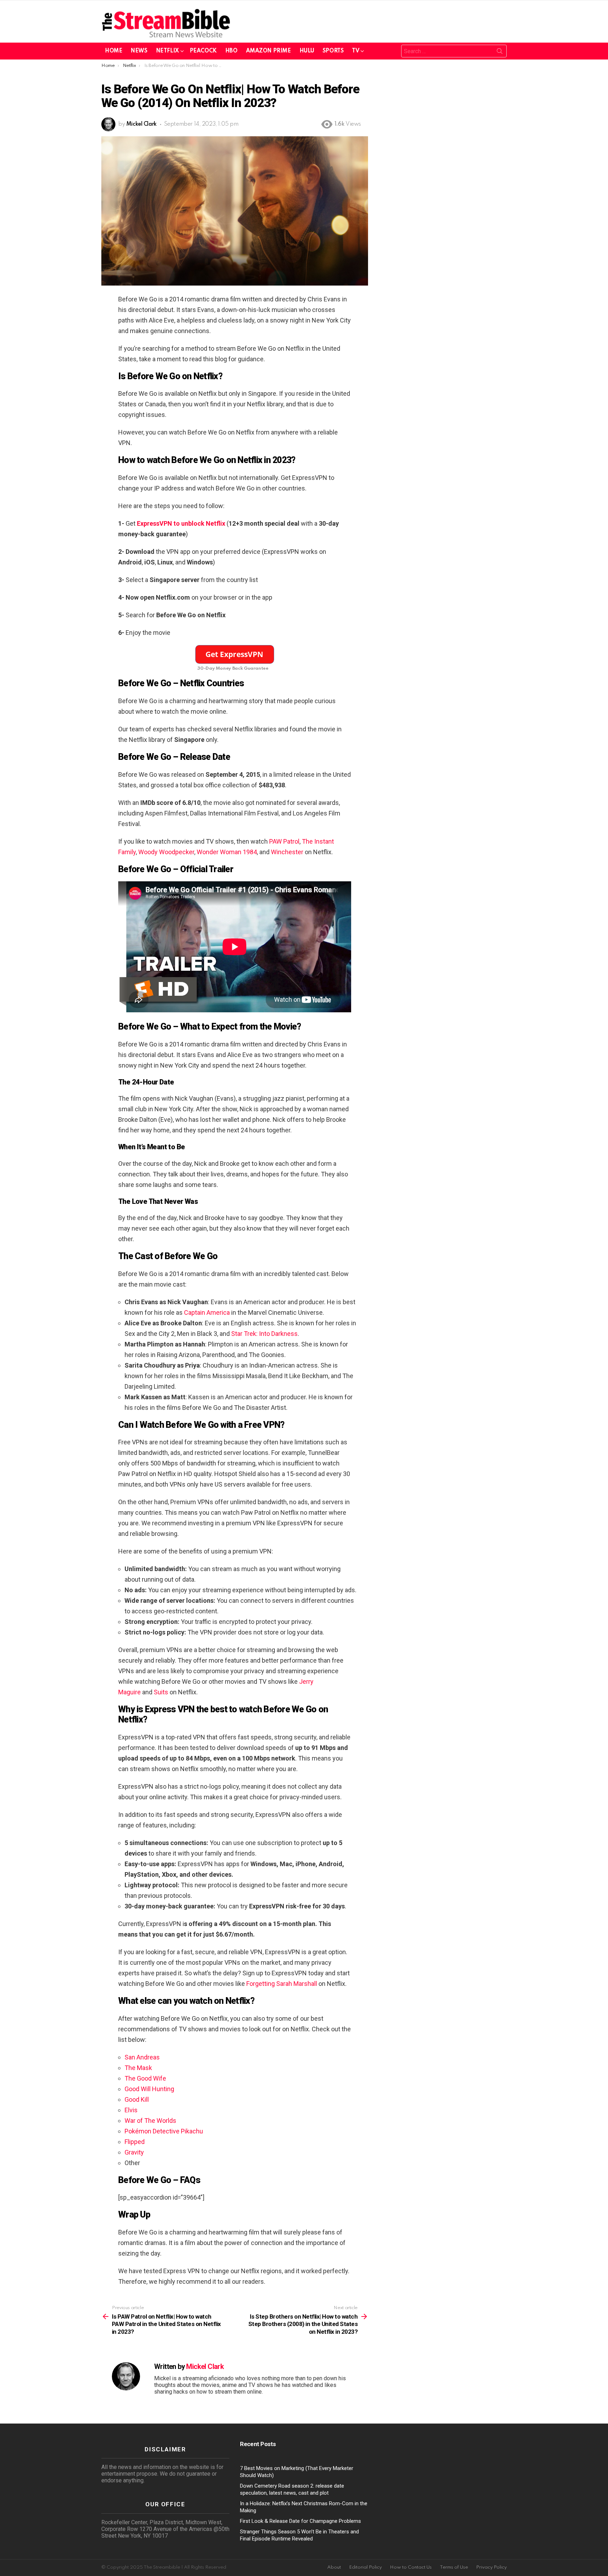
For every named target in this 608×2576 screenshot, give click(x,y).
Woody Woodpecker (166, 852)
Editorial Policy (365, 2567)
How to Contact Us (411, 2567)
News (139, 51)
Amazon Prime (268, 51)
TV (356, 51)
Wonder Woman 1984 (227, 852)
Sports (333, 51)
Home (113, 51)
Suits (161, 1692)
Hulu (307, 51)
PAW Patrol (284, 841)
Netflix (167, 51)
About (334, 2567)
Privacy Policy (491, 2567)
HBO (231, 51)
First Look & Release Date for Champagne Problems (300, 2521)
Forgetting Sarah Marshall (282, 1984)
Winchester (287, 852)
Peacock (203, 51)
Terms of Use (454, 2567)
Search (500, 52)
